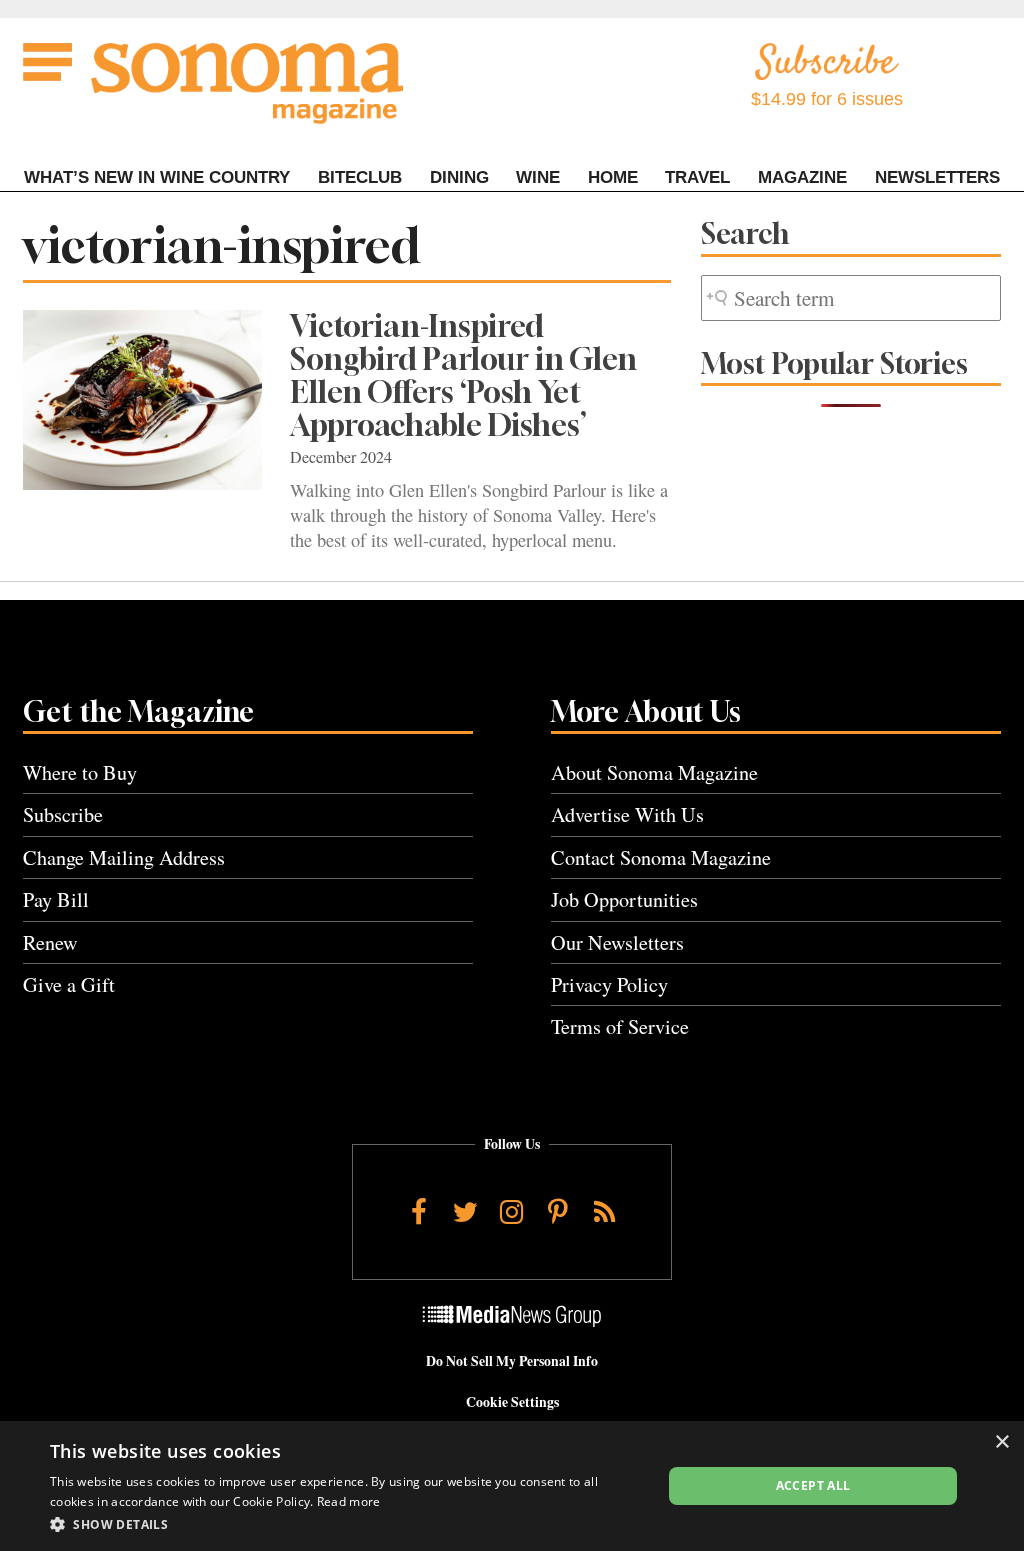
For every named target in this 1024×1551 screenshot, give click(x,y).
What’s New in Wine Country (157, 177)
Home (613, 177)
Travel (697, 177)
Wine (538, 177)
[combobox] (851, 298)
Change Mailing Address (124, 857)
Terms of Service (620, 1026)
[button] (347, 1524)
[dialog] (512, 1486)
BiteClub (360, 177)
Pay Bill (56, 899)
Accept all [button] (813, 1485)
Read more (349, 1501)
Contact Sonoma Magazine (661, 857)
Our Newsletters (617, 942)
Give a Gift (69, 984)
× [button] (1001, 1442)
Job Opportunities (624, 899)
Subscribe (63, 814)
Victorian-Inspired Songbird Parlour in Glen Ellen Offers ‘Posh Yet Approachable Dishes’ (463, 375)
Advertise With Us (627, 814)
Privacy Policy (609, 984)
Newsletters (937, 177)
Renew (50, 942)
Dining (459, 177)
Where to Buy (80, 772)
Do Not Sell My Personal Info (512, 1361)
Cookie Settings (512, 1402)
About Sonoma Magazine (654, 772)
